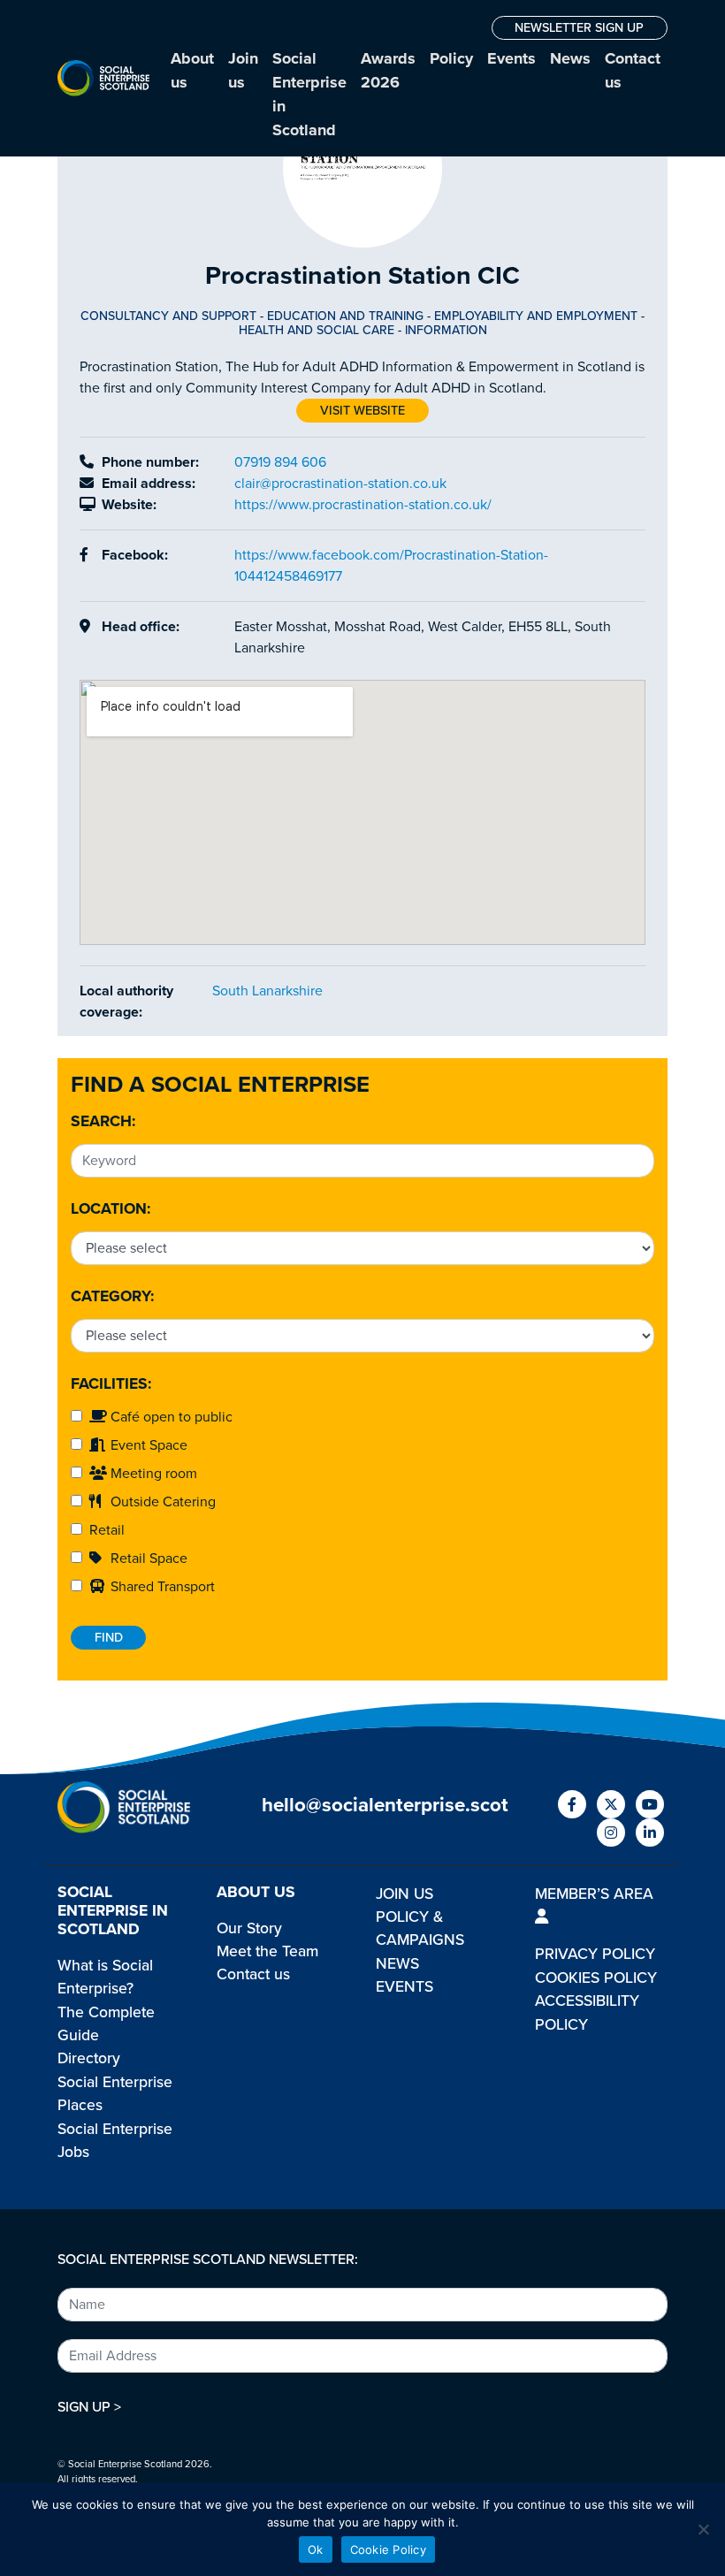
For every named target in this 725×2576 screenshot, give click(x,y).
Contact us (633, 70)
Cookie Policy (388, 2549)
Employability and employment (536, 316)
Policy (451, 58)
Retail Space (147, 1559)
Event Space (147, 1445)
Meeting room (152, 1474)
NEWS (397, 1964)
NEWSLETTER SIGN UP (579, 28)
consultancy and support (168, 316)
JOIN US (404, 1894)
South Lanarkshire (267, 991)
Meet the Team (267, 1951)
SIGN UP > (89, 2407)
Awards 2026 (388, 70)
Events (511, 58)
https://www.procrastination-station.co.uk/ (363, 505)
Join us (243, 70)
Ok (316, 2549)
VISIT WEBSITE (362, 411)
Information (446, 330)
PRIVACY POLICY (595, 1954)
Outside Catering (161, 1502)
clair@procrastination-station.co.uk (340, 484)
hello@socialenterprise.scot (385, 1805)
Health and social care (317, 330)
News (570, 58)
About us (192, 70)
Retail (103, 1530)
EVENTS (404, 1987)
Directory (89, 2058)
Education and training (345, 316)
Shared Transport (161, 1587)
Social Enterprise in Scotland (309, 94)
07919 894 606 (280, 462)
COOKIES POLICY (596, 1978)
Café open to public (170, 1417)
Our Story (249, 1928)
